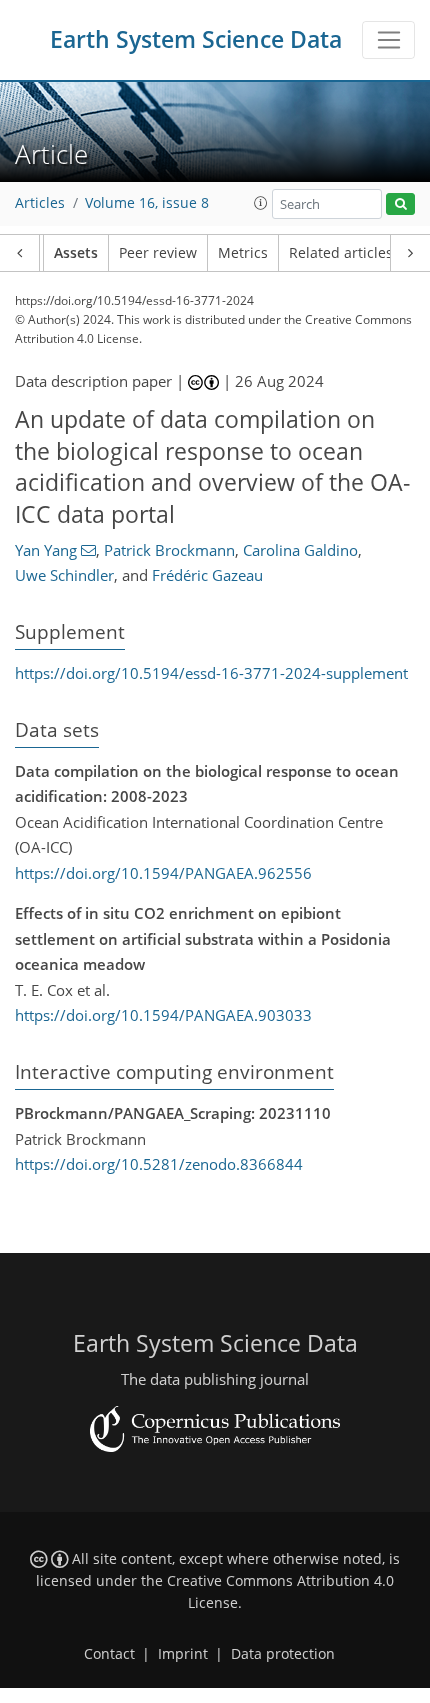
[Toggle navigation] (388, 40)
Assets (76, 253)
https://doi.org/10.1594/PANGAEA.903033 (163, 1015)
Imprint (183, 1654)
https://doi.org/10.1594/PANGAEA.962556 (163, 873)
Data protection (283, 1654)
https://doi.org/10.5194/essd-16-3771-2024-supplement (211, 673)
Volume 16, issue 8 (147, 203)
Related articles (341, 253)
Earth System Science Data (196, 39)
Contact (109, 1654)
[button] (261, 203)
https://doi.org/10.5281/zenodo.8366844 (159, 1164)
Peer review (158, 253)
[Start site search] (400, 204)
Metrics (243, 253)
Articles (40, 203)
